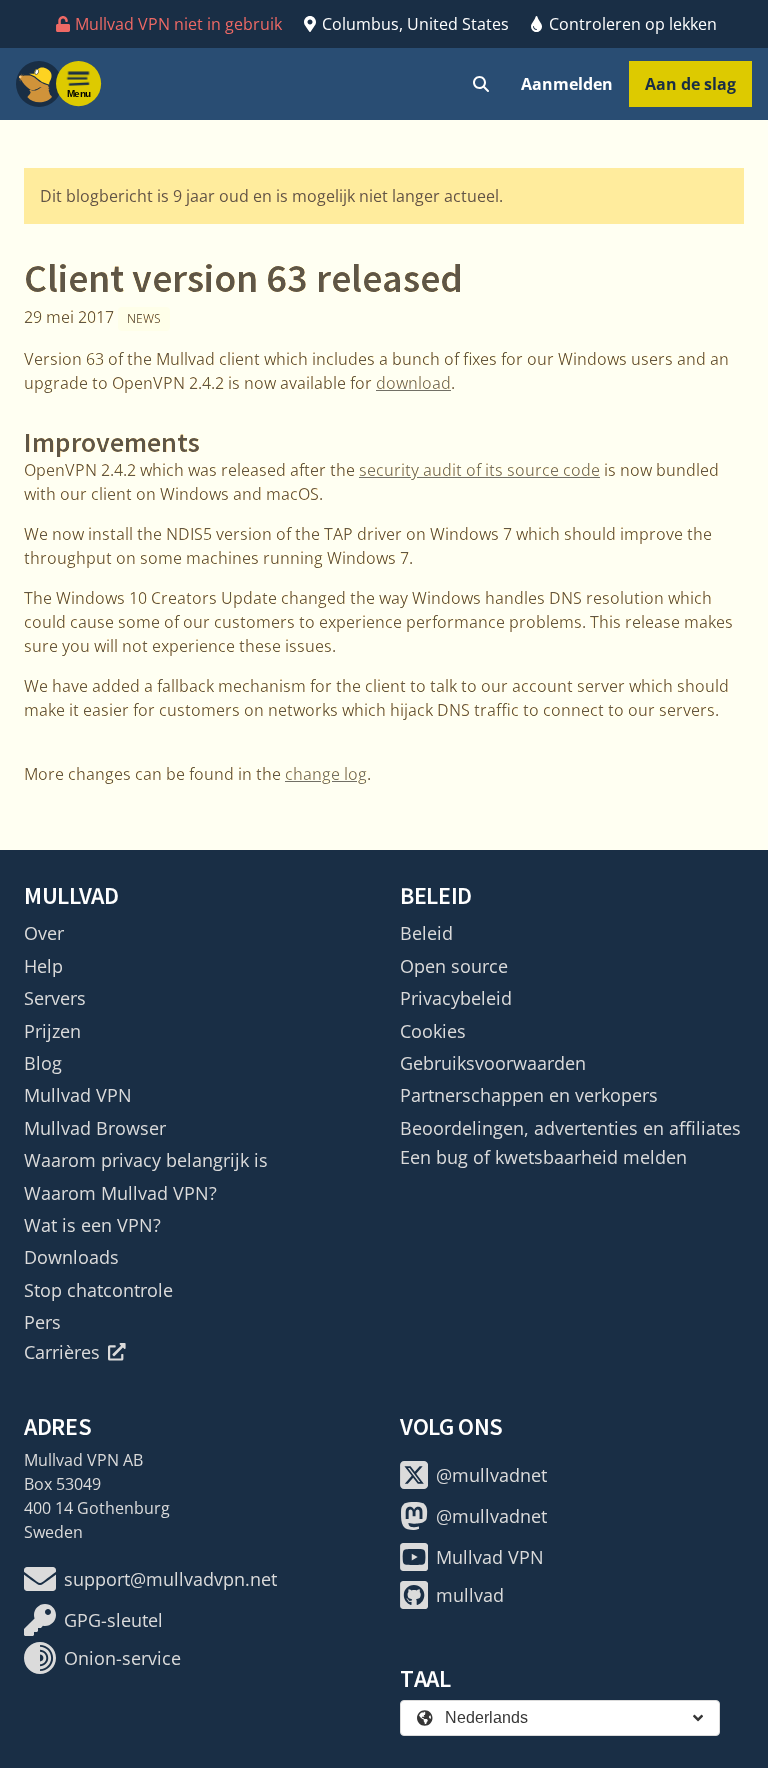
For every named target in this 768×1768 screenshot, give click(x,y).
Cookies (433, 1031)
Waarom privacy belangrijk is (146, 1160)
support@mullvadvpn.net (170, 1579)
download (413, 383)
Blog (43, 1063)
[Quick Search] (481, 84)
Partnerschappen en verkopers (529, 1095)
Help (43, 966)
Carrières (62, 1352)
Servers (55, 998)
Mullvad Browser (95, 1128)
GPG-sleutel (113, 1620)
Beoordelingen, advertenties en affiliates (570, 1128)
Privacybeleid (456, 998)
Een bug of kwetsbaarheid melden (543, 1157)
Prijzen (52, 1031)
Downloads (71, 1257)
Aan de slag (690, 84)
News (144, 318)
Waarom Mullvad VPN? (120, 1193)
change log (326, 774)
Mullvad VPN (78, 1095)
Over (44, 933)
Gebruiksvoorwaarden (493, 1063)
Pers (42, 1322)
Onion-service (122, 1658)
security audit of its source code (479, 470)
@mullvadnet (491, 1475)
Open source (454, 966)
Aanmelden (567, 84)
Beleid (426, 933)
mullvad (470, 1595)
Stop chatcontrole (98, 1290)
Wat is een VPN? (92, 1225)
